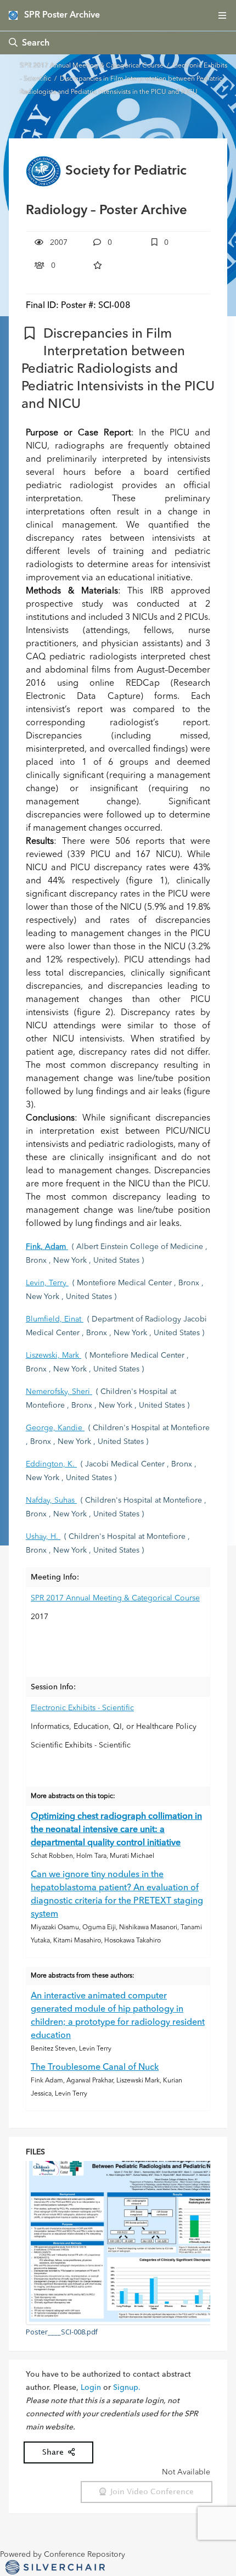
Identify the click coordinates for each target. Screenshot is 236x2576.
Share (55, 2452)
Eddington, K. (51, 1464)
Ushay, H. (43, 1537)
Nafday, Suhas (51, 1500)
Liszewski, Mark (54, 1356)
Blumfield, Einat (55, 1319)
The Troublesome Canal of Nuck (95, 2068)
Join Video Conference (150, 2492)
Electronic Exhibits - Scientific (82, 1708)
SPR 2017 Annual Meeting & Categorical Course (92, 66)
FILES (35, 2152)
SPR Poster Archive (62, 15)
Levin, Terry (47, 1283)
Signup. (127, 2388)
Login (91, 2388)
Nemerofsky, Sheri (59, 1392)
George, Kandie (55, 1428)
